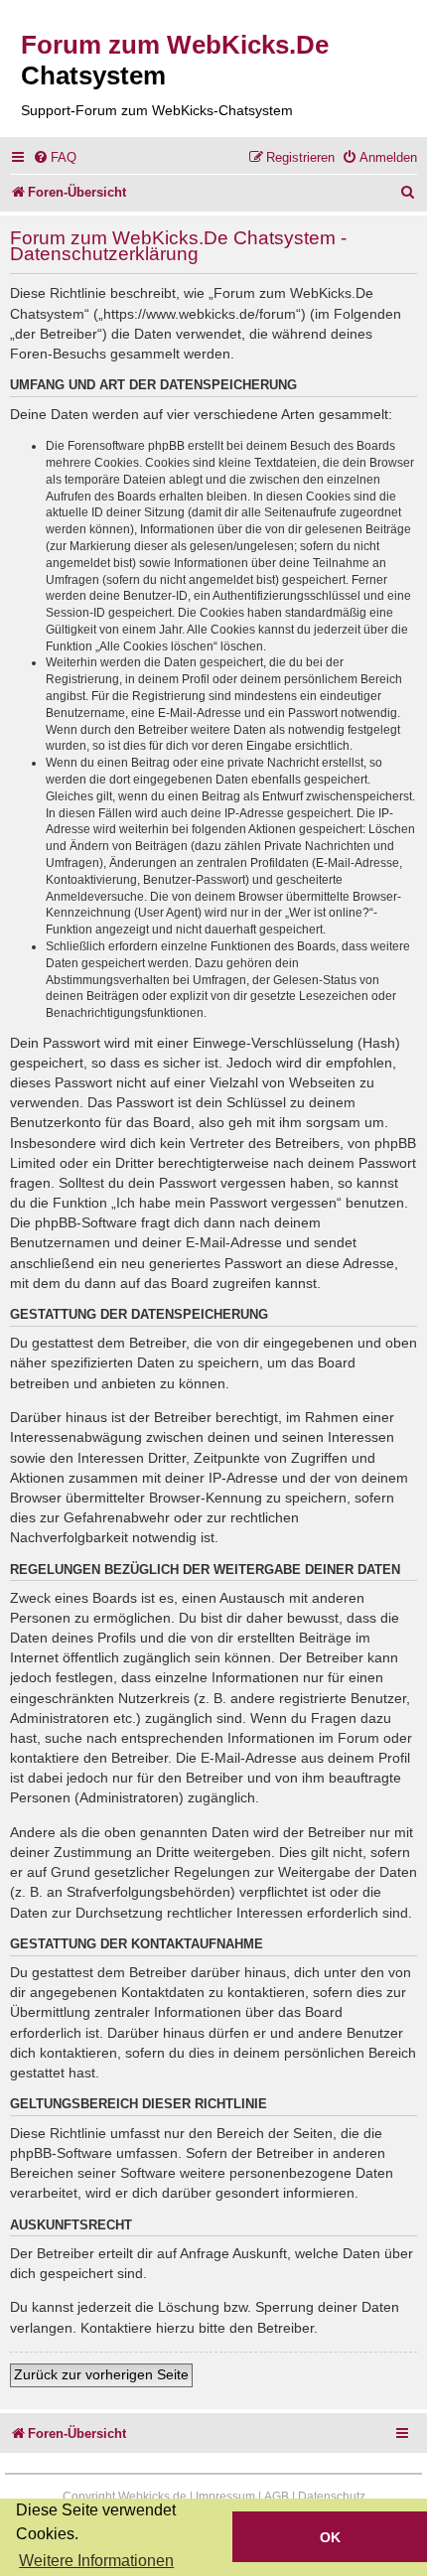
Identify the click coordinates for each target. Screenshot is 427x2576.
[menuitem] (55, 157)
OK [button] (330, 2537)
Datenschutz (332, 2497)
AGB (277, 2497)
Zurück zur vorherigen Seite (101, 2374)
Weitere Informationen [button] (96, 2561)
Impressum (225, 2497)
